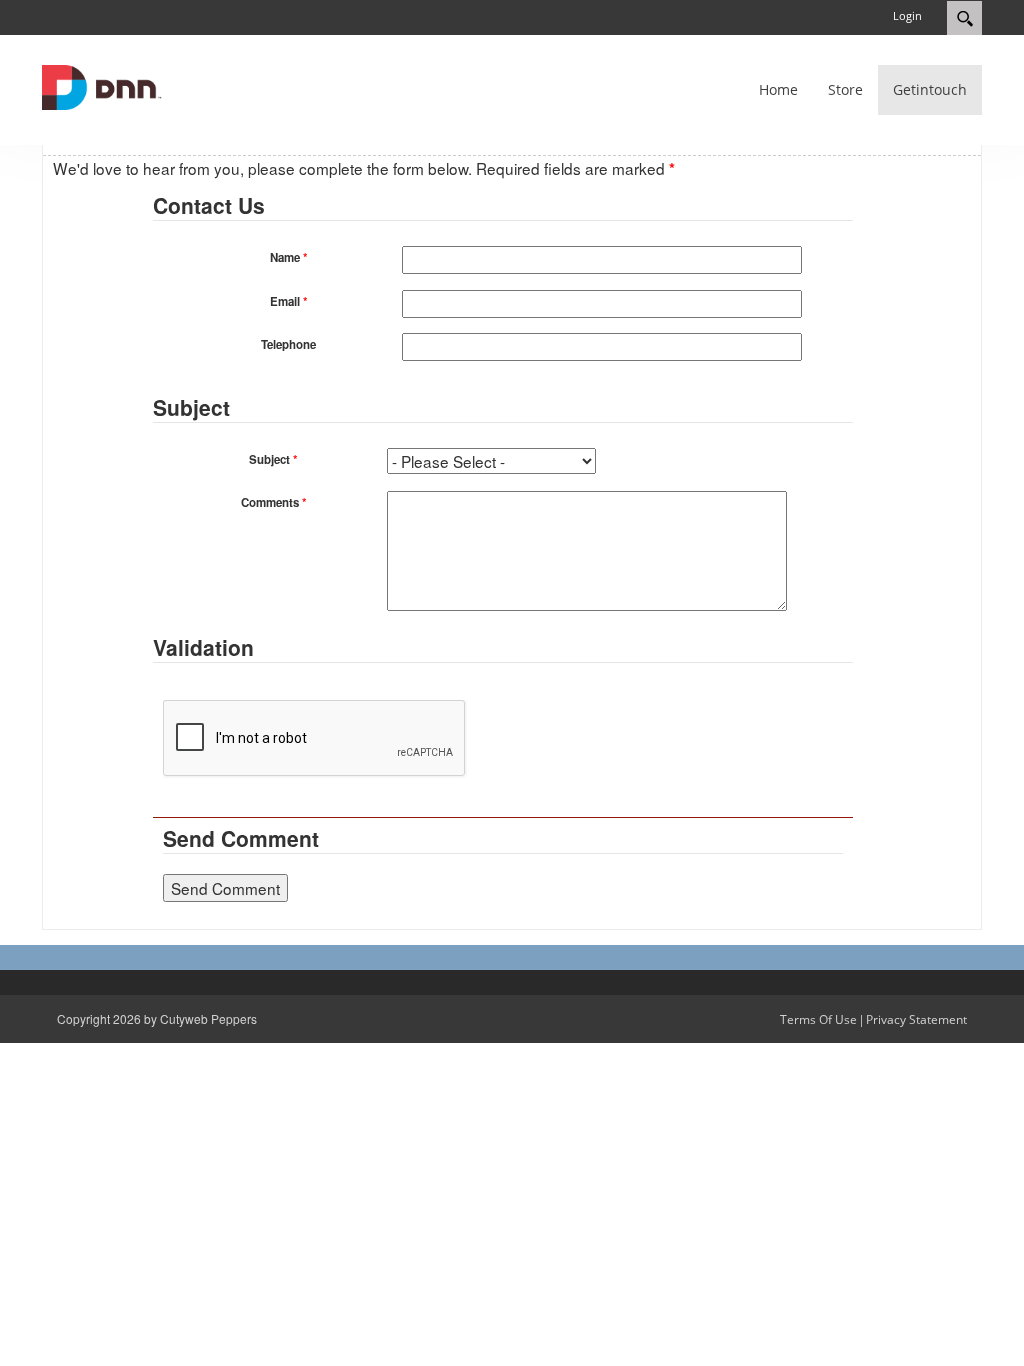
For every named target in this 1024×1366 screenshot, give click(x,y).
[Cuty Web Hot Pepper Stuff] (102, 85)
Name (288, 257)
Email (288, 301)
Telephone (288, 344)
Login (907, 15)
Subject (273, 459)
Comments (273, 502)
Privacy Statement (916, 1019)
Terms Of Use (818, 1019)
